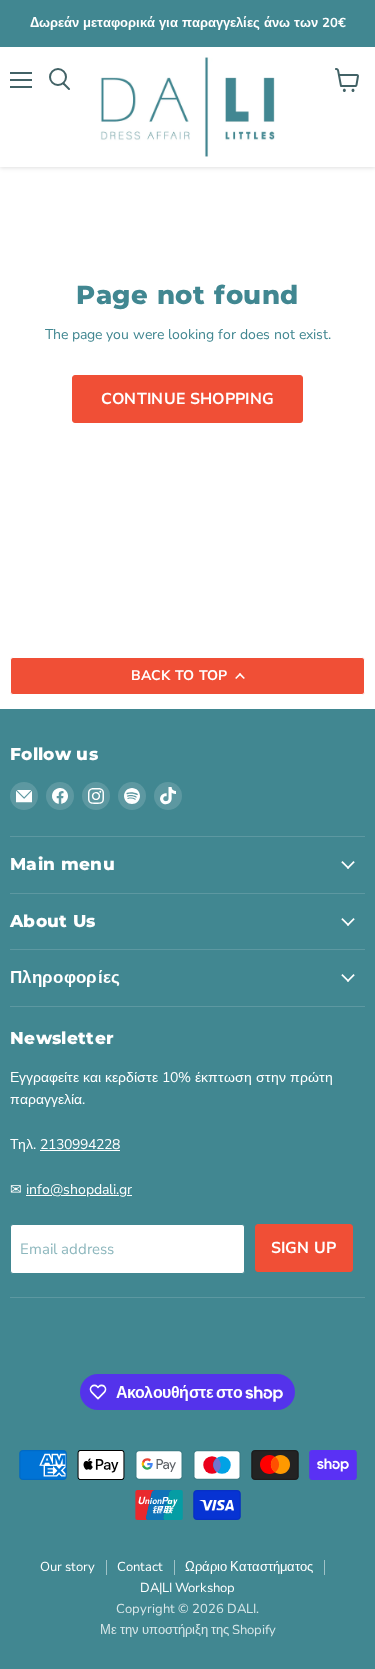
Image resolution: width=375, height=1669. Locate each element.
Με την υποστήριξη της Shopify (188, 1630)
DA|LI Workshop (187, 1588)
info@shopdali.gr (79, 1189)
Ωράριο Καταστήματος (249, 1567)
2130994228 (80, 1144)
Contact (140, 1567)
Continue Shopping (187, 399)
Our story (67, 1567)
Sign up (304, 1248)
